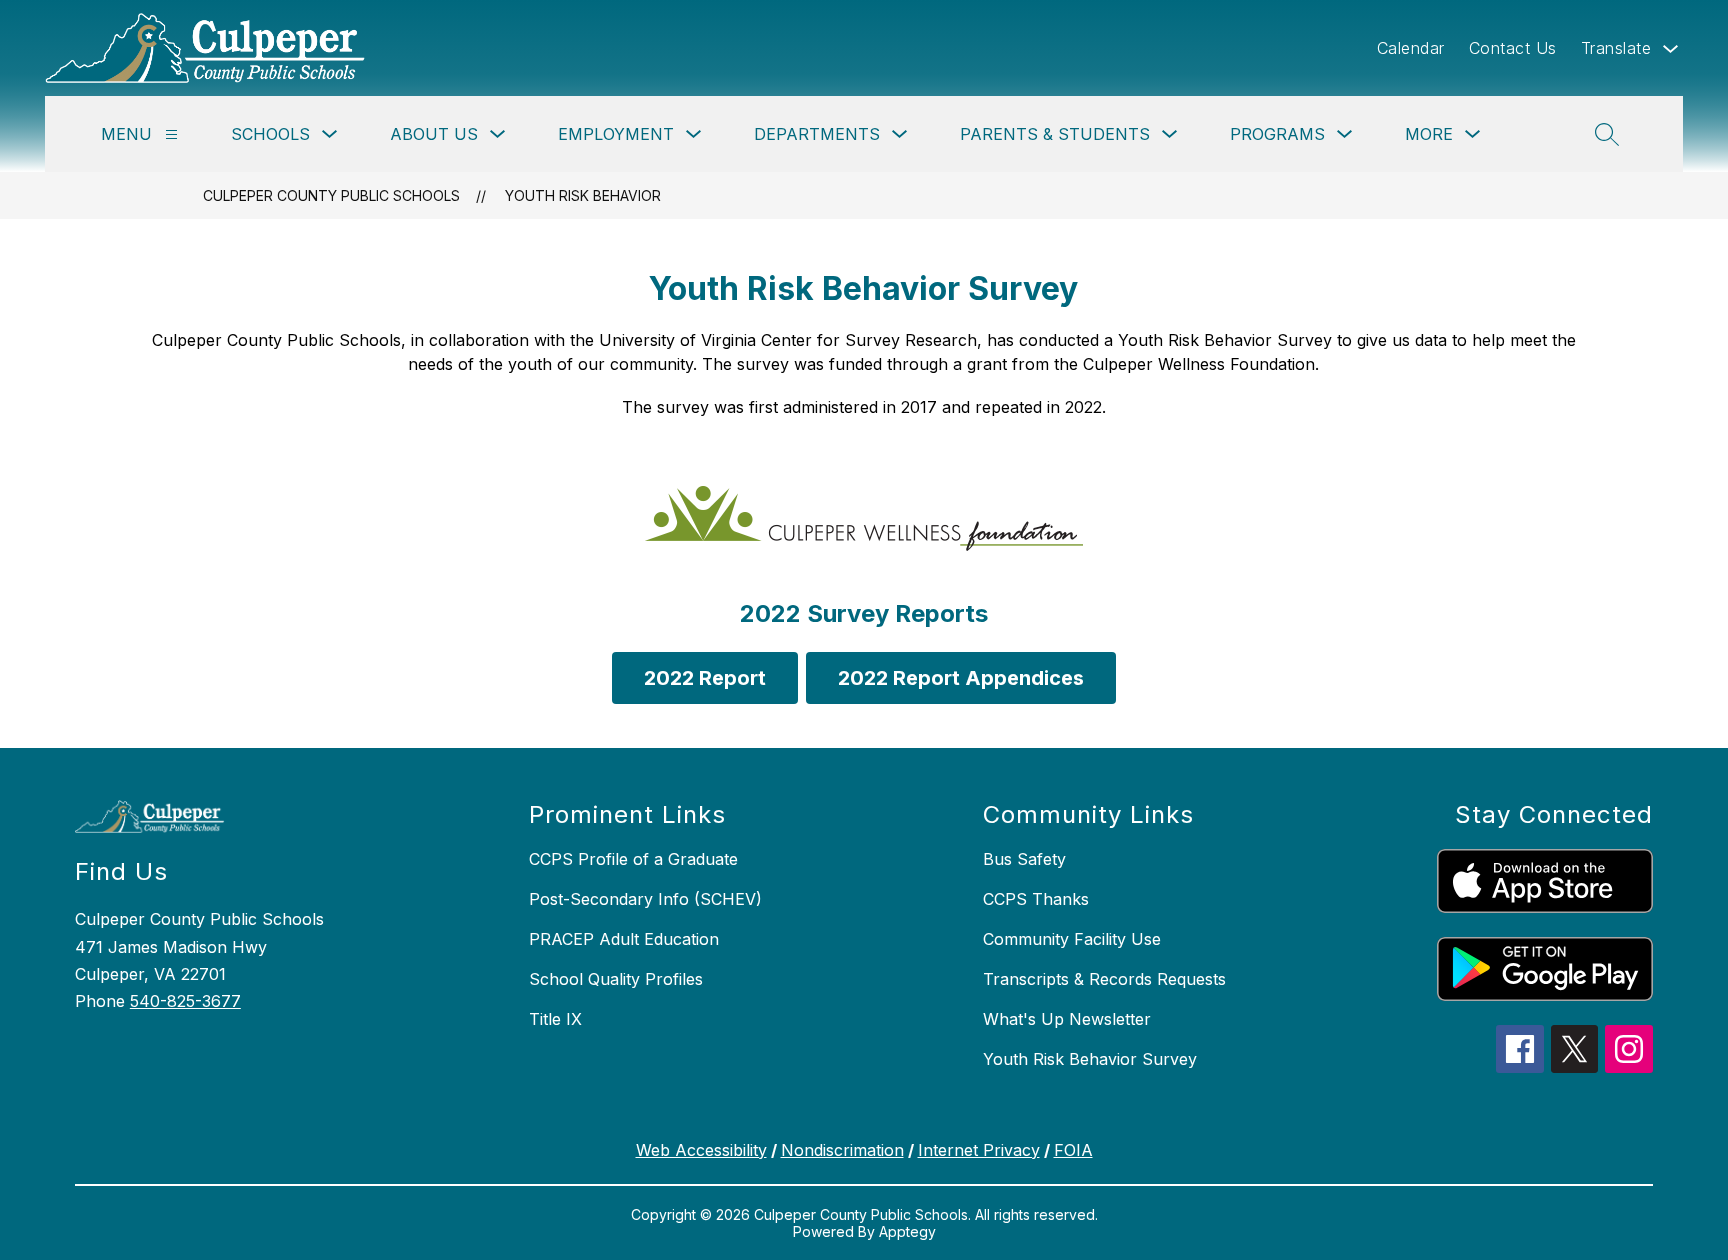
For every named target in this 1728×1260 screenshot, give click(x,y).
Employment (616, 134)
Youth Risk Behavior (583, 195)
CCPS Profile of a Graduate (633, 859)
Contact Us (1513, 48)
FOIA (1073, 1150)
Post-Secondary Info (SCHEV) (645, 899)
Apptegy (907, 1231)
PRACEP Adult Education (624, 939)
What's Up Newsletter (1067, 1019)
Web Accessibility (701, 1150)
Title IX (555, 1019)
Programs (1277, 134)
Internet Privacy (979, 1150)
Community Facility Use (1072, 939)
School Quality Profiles (616, 979)
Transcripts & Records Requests (1104, 979)
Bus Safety (1024, 859)
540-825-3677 (185, 1001)
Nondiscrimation (842, 1150)
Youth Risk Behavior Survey (1090, 1059)
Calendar (1411, 48)
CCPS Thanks (1036, 899)
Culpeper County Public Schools (331, 195)
